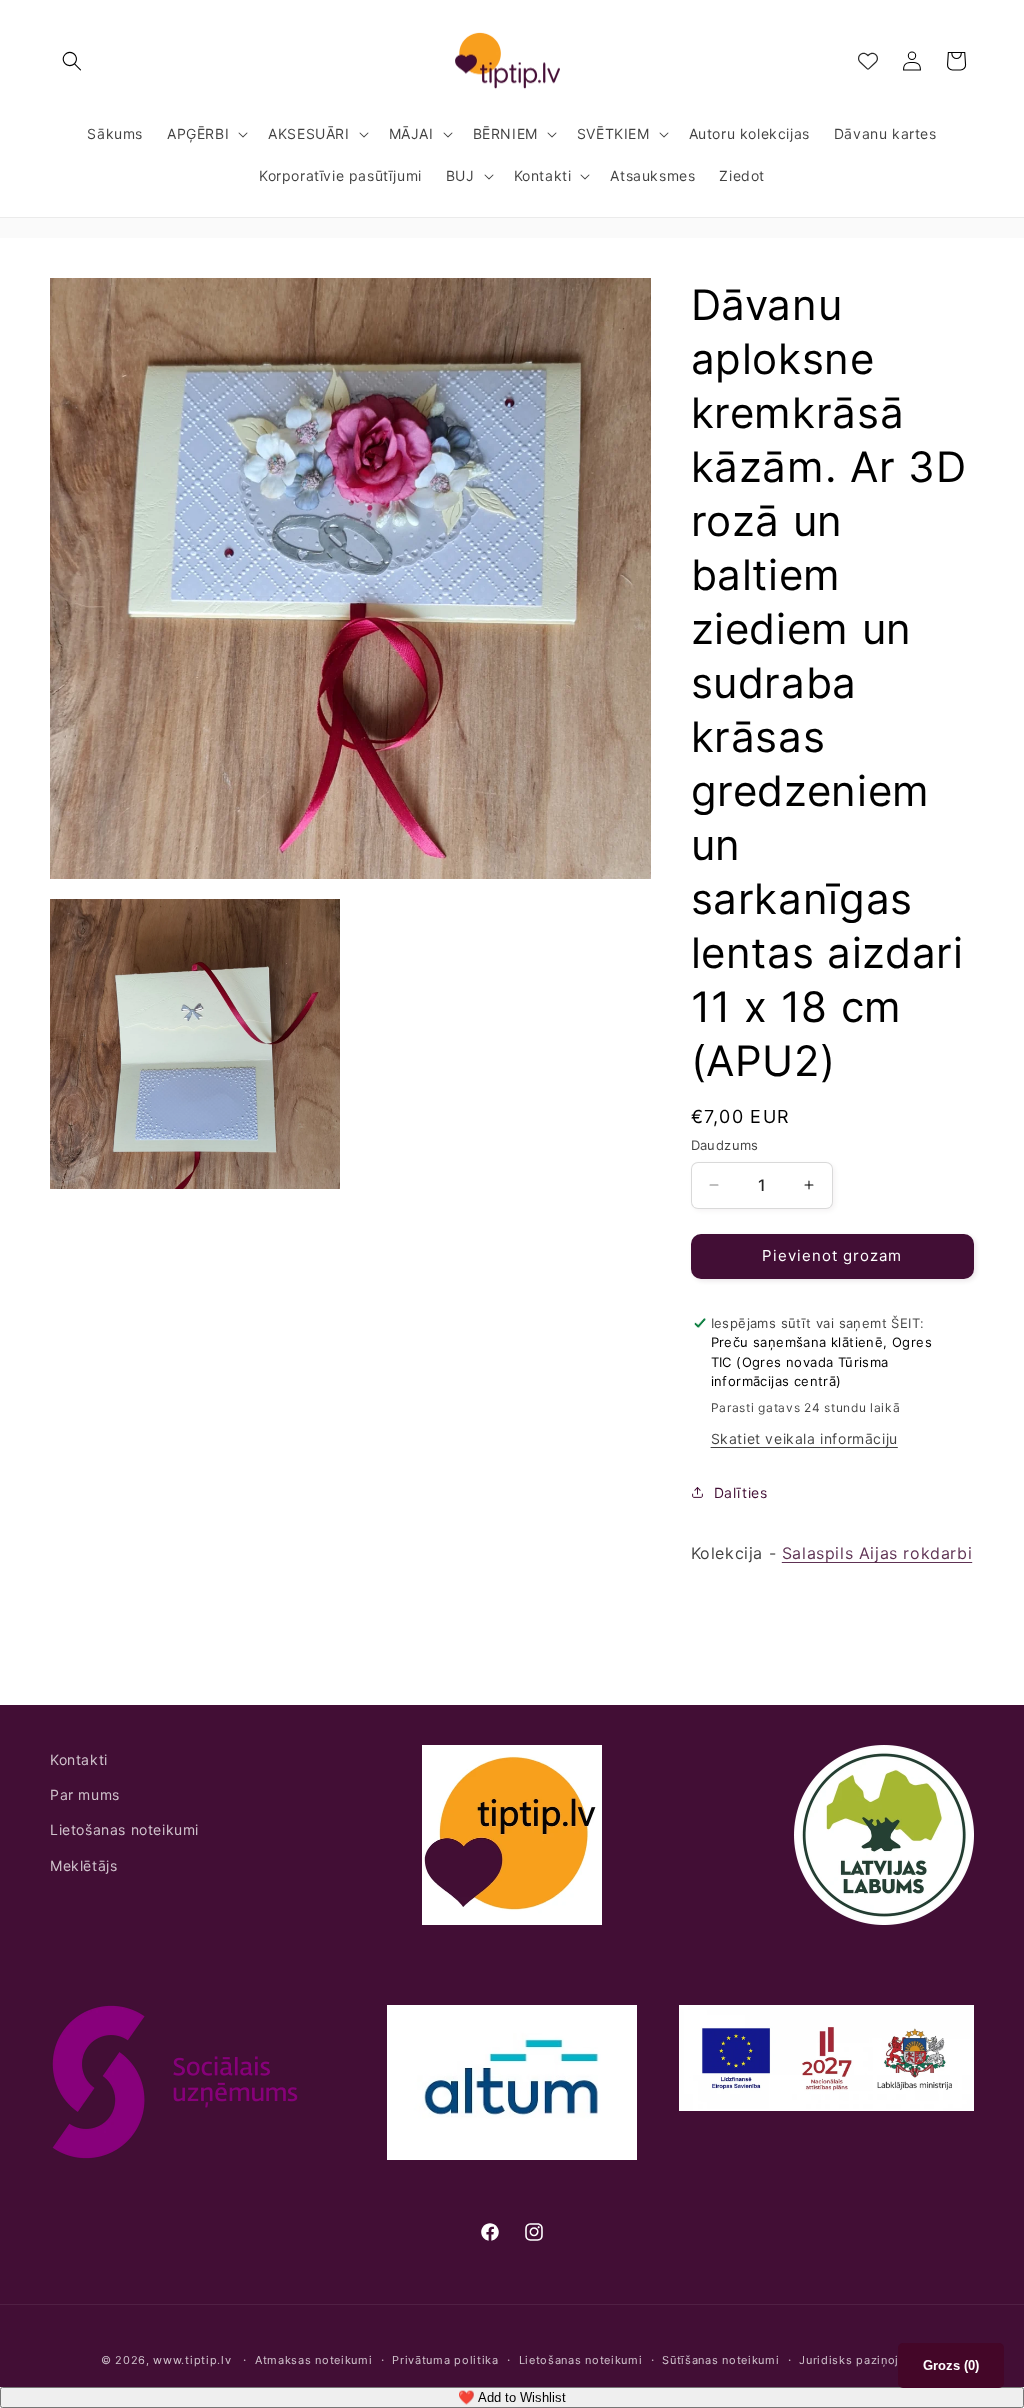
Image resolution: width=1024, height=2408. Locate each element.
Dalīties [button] (741, 1492)
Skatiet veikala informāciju (804, 1438)
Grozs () (951, 2365)
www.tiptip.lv (192, 2360)
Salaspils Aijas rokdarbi (877, 1553)
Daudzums (725, 1145)
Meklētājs (83, 1865)
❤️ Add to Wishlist (512, 2397)
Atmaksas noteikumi (314, 2360)
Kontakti (79, 1759)
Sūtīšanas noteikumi (720, 2360)
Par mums (85, 1794)
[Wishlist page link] (868, 61)
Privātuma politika (445, 2360)
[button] (72, 61)
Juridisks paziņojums (861, 2360)
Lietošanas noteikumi (124, 1829)
